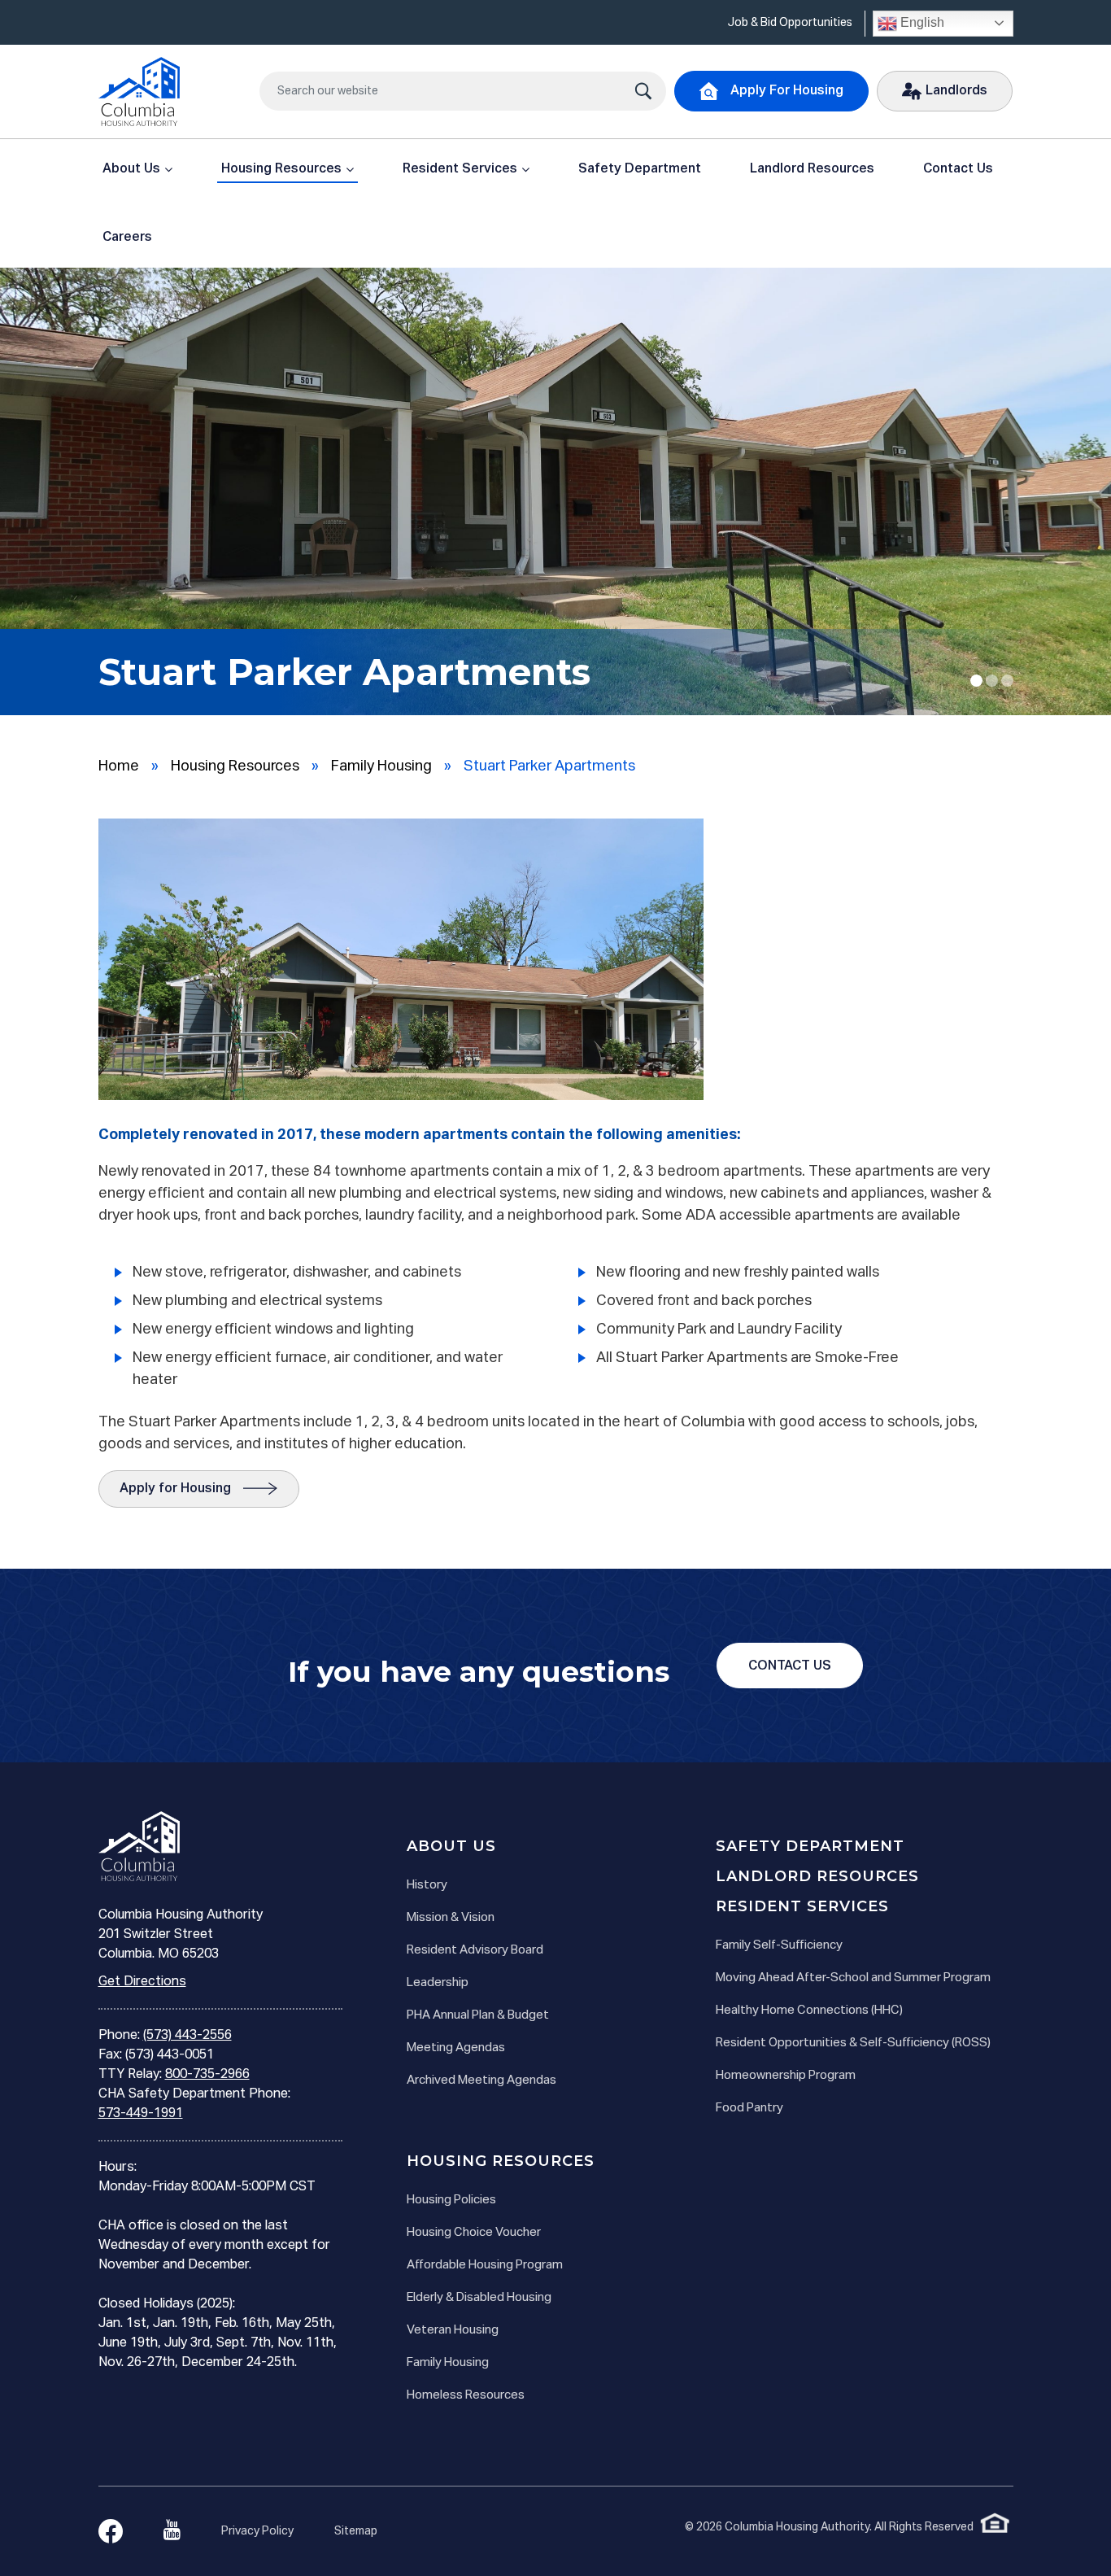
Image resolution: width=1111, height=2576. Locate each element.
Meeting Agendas (456, 2048)
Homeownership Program (786, 2075)
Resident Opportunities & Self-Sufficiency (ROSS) (853, 2043)
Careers (127, 238)
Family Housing (381, 766)
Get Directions (142, 1982)
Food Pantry (749, 2108)
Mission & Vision (451, 1917)
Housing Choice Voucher (474, 2232)
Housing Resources (281, 169)
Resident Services (460, 169)
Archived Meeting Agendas (481, 2080)
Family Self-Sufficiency (779, 1945)
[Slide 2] (1007, 681)
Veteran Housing (453, 2330)
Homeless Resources (466, 2395)
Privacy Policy (257, 2531)
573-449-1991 (141, 2114)
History (427, 1885)
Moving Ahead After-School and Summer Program (853, 1978)
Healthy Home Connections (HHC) (809, 2010)
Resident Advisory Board (475, 1950)
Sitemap (356, 2531)
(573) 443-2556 (187, 2036)
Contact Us (958, 169)
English (921, 22)
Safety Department (640, 169)
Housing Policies (451, 2200)
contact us (790, 1666)
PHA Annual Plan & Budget (478, 2015)
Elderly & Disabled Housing (479, 2297)
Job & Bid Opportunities (790, 23)
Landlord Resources (812, 169)
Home (119, 766)
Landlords (956, 91)
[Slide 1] (992, 681)
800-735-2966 (207, 2075)
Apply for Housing (175, 1489)
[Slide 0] (976, 681)
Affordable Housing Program (485, 2265)
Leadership (438, 1982)
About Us (131, 169)
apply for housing (787, 91)
